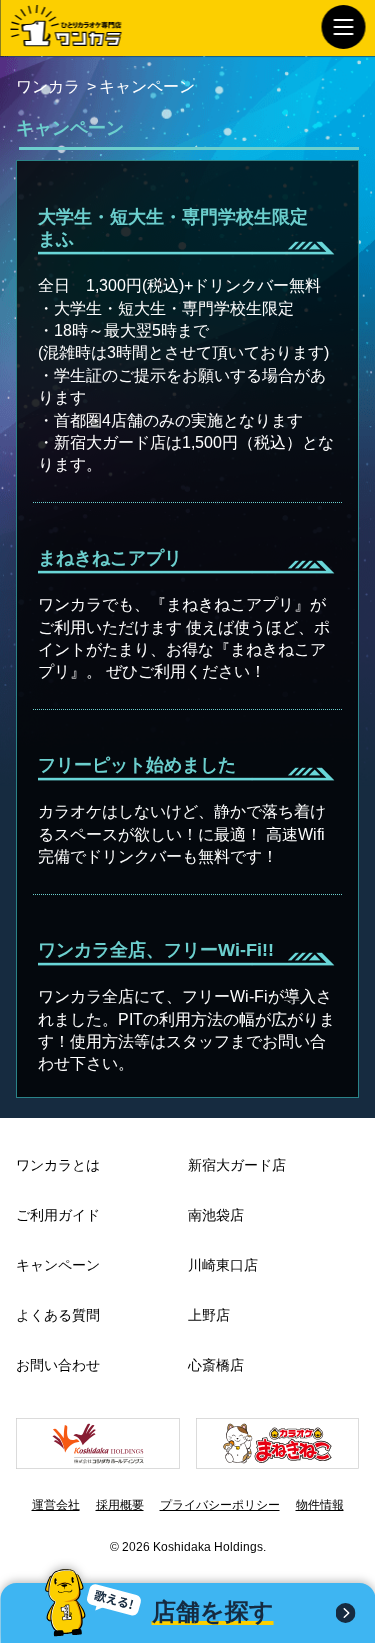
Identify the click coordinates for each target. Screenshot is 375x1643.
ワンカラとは (58, 1165)
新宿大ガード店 (237, 1165)
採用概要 (120, 1505)
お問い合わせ (58, 1365)
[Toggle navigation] (343, 27)
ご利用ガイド (58, 1215)
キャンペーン (58, 1265)
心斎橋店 (216, 1365)
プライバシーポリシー (220, 1505)
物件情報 (320, 1505)
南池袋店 (216, 1215)
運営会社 (56, 1505)
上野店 (209, 1315)
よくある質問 (58, 1315)
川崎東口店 (223, 1265)
